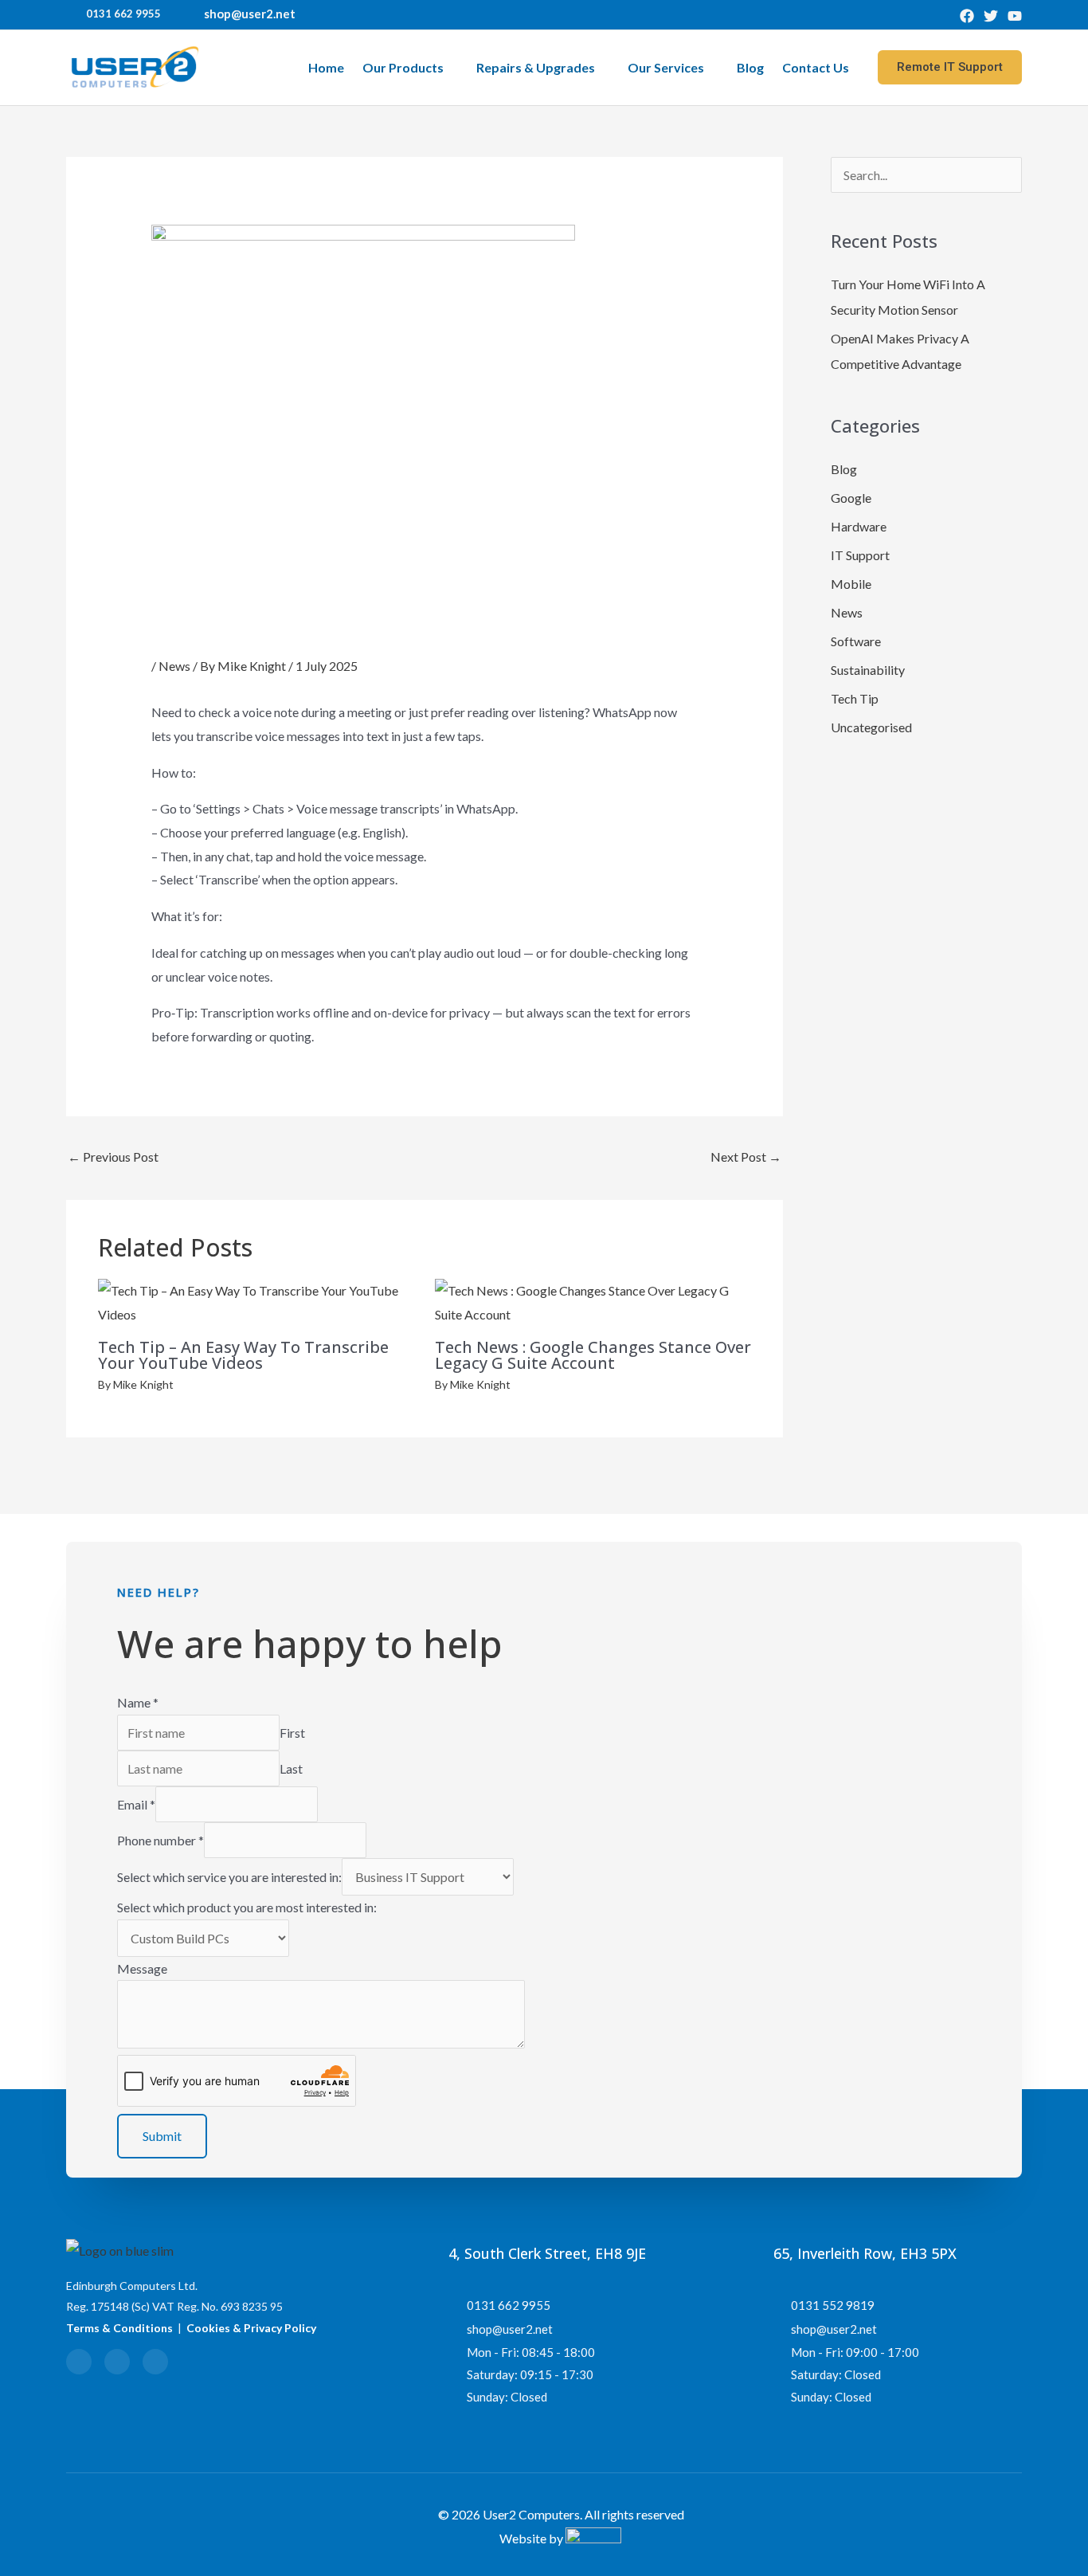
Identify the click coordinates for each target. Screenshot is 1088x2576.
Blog (750, 67)
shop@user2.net (250, 14)
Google (851, 498)
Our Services (666, 67)
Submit (162, 2136)
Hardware (859, 526)
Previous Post (113, 1157)
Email (136, 1804)
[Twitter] (991, 16)
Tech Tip (855, 698)
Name (138, 1702)
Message (142, 1968)
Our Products (403, 67)
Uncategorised (871, 727)
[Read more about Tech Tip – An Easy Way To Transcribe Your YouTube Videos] (256, 1301)
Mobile (851, 584)
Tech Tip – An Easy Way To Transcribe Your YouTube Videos (243, 1355)
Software (856, 641)
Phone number (160, 1840)
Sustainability (868, 670)
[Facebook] (967, 16)
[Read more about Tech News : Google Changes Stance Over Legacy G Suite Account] (593, 1301)
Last (291, 1768)
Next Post (746, 1157)
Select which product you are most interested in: (247, 1907)
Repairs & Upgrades (536, 67)
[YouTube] (1015, 16)
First (292, 1733)
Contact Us (816, 67)
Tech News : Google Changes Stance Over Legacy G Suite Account (593, 1355)
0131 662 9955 (123, 14)
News (174, 666)
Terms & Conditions (119, 2328)
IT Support (860, 555)
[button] (950, 67)
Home (326, 67)
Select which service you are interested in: (229, 1877)
